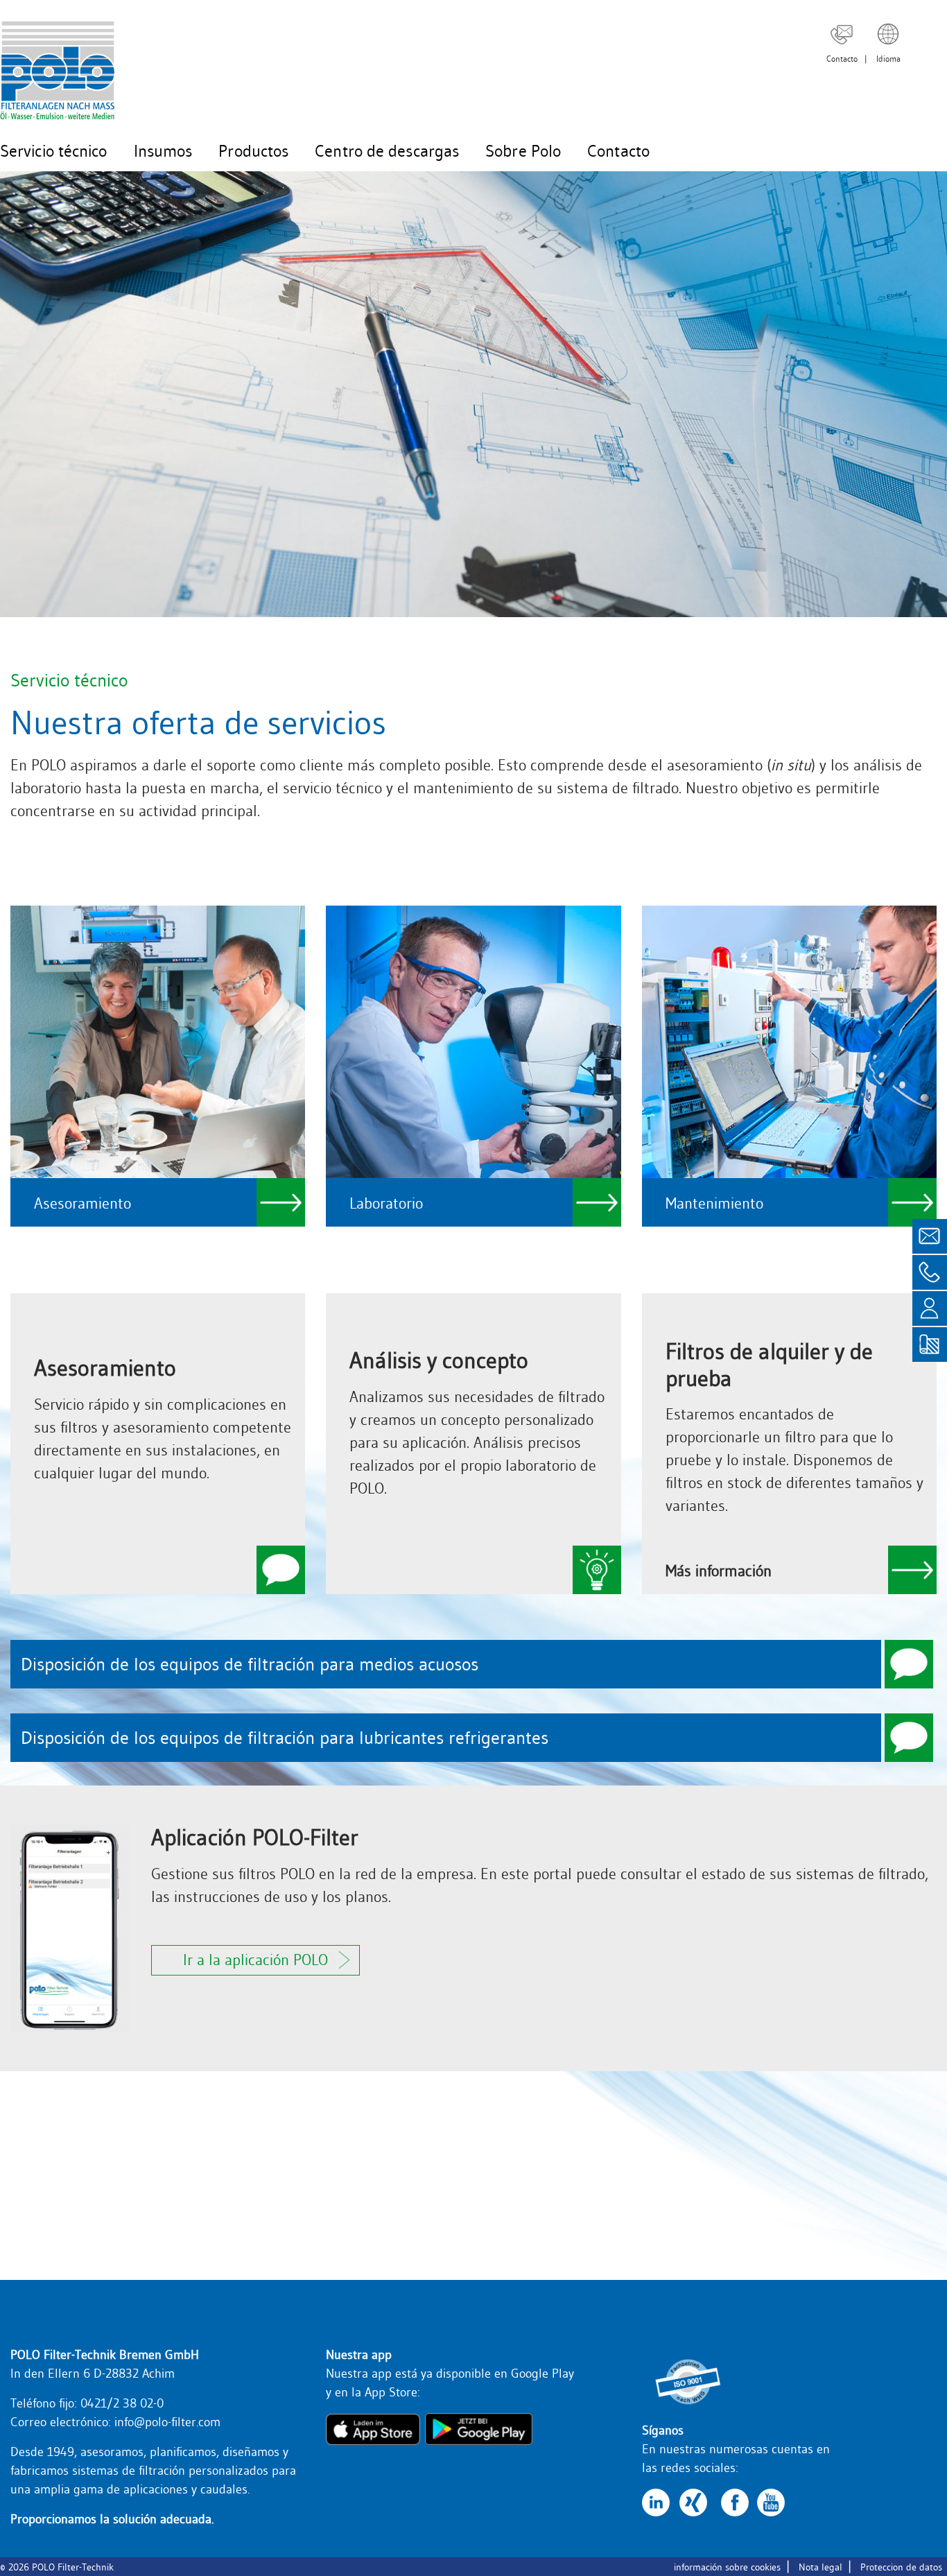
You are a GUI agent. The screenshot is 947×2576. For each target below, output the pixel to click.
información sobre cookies (727, 2567)
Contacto (842, 59)
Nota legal (820, 2567)
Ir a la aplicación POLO (255, 1960)
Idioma (888, 59)
